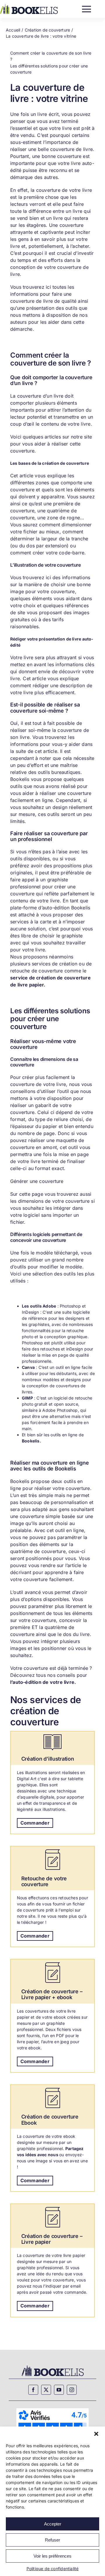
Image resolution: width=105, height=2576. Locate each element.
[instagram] (72, 2390)
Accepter (53, 2524)
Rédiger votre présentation (38, 639)
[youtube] (59, 2390)
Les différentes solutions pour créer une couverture (49, 69)
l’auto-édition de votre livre (42, 1682)
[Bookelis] (29, 6)
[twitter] (46, 2390)
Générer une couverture (37, 1181)
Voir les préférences (52, 2556)
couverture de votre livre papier (54, 2255)
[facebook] (33, 2390)
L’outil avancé (26, 1592)
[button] (96, 2434)
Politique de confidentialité (53, 2569)
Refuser (52, 2540)
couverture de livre (71, 149)
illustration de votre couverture (47, 565)
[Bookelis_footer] (53, 2366)
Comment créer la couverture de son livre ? (51, 56)
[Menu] (86, 8)
